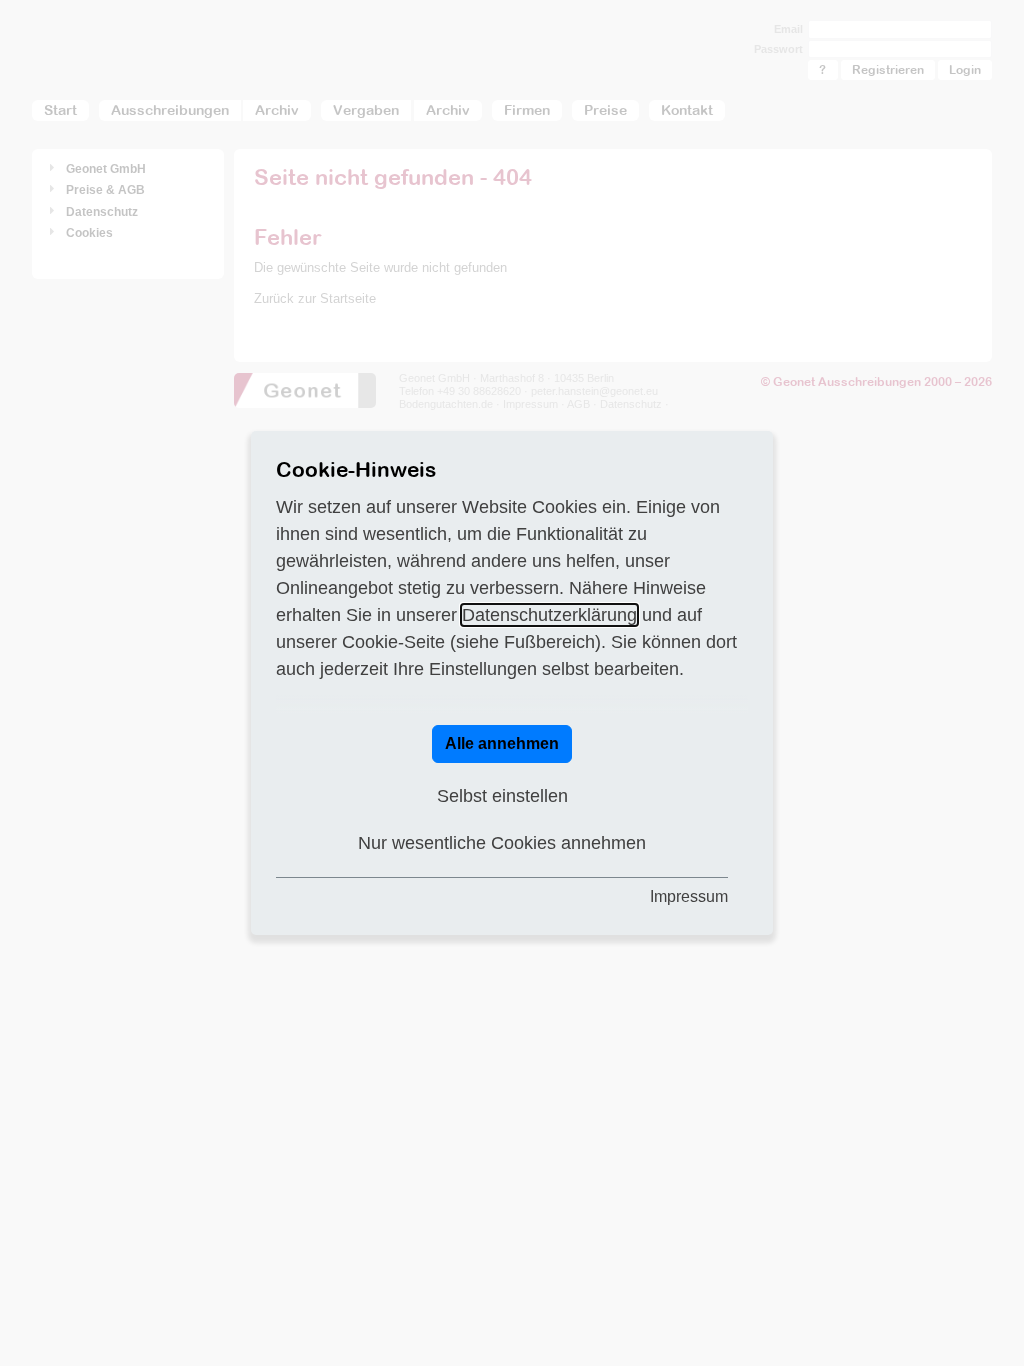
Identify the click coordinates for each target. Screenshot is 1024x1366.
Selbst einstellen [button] (502, 796)
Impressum (689, 896)
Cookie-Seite (393, 642)
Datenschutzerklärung (549, 615)
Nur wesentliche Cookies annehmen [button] (502, 843)
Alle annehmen (502, 743)
